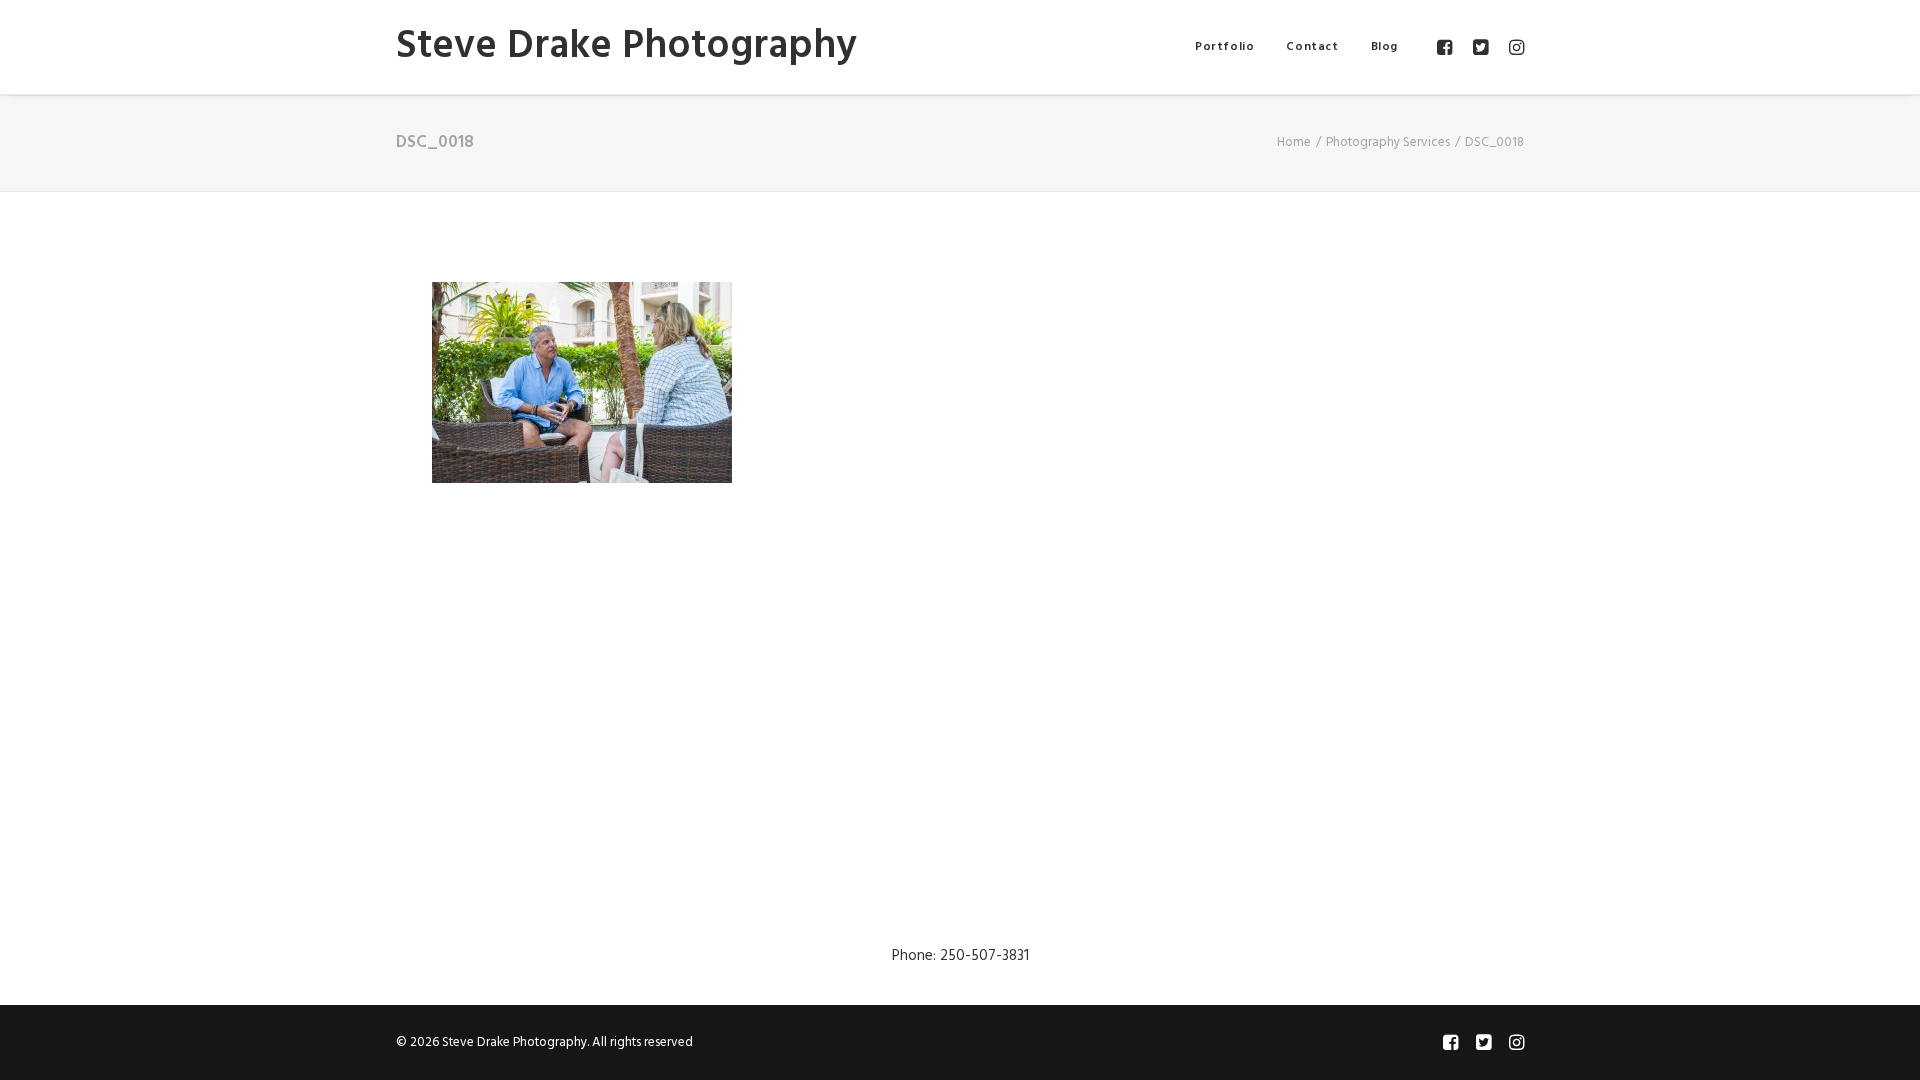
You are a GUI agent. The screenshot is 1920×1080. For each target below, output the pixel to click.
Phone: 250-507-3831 (960, 956)
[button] (1447, 47)
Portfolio (1224, 47)
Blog (1384, 47)
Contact (1312, 47)
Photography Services (1388, 142)
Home (1294, 142)
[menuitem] (1224, 47)
